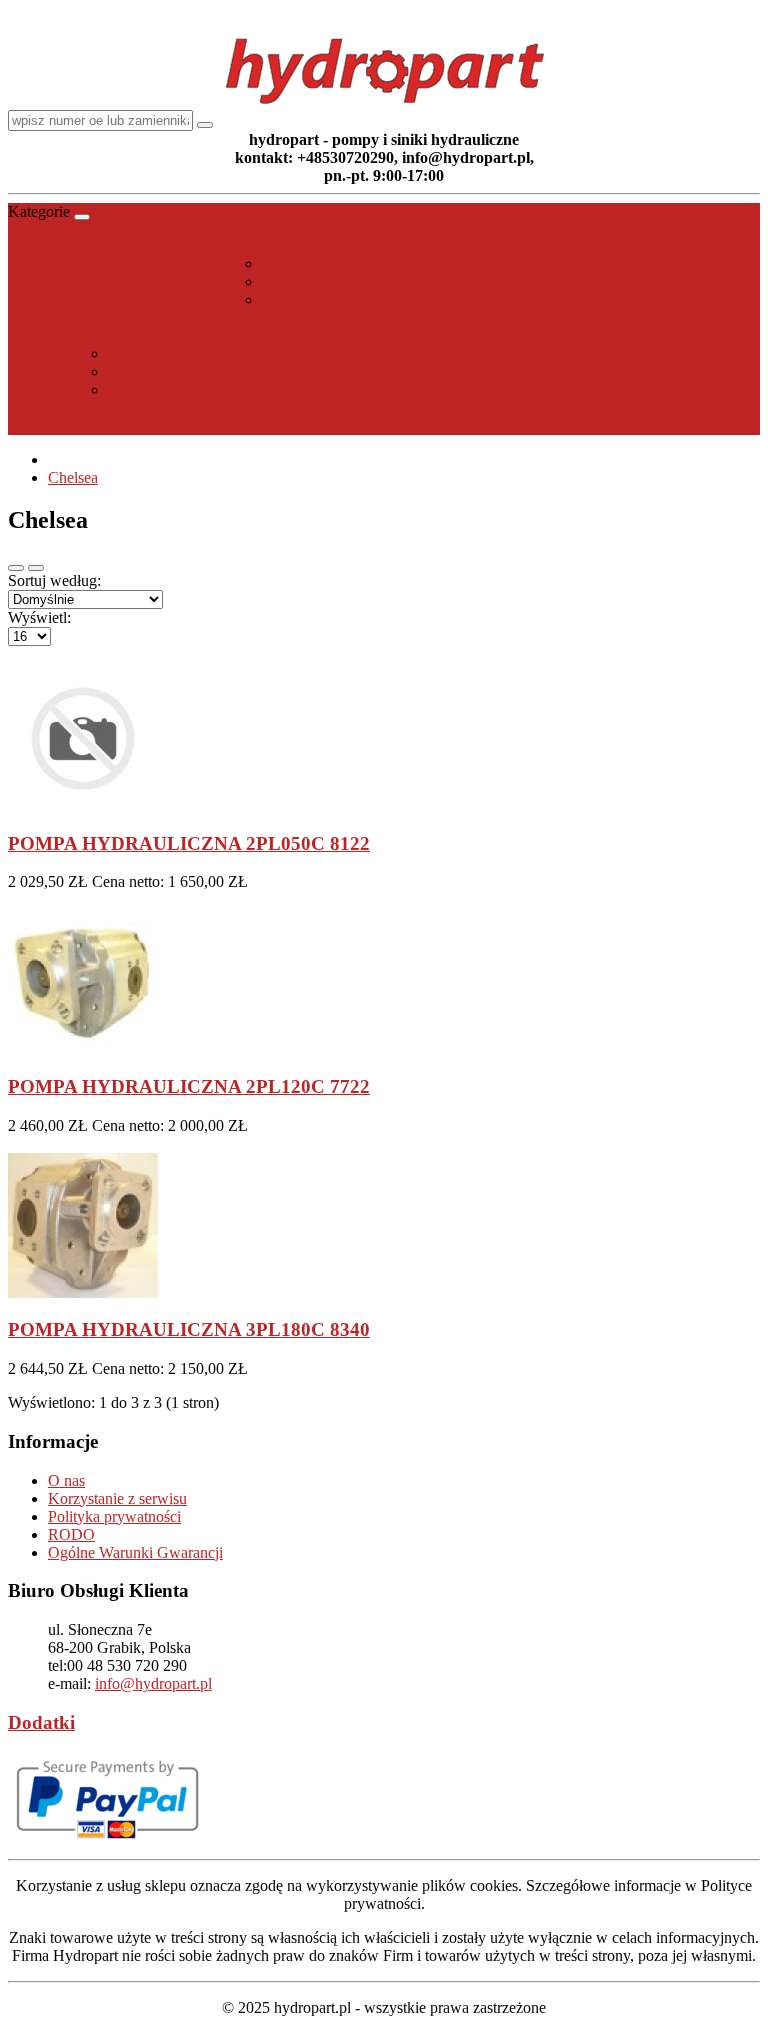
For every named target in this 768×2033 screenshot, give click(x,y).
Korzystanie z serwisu (117, 1498)
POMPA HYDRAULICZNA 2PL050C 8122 (189, 843)
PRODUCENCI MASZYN (250, 425)
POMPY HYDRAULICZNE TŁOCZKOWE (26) (424, 263)
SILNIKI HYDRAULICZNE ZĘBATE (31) (278, 389)
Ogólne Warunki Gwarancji (135, 1552)
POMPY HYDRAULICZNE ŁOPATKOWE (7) (424, 299)
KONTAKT (607, 425)
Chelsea (73, 477)
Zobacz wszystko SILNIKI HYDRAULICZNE (257, 407)
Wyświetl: (39, 617)
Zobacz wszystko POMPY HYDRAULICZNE (404, 317)
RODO (71, 1534)
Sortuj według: (54, 580)
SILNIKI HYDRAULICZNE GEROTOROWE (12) (278, 371)
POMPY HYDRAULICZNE (404, 245)
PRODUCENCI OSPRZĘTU (645, 407)
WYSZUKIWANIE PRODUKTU (453, 425)
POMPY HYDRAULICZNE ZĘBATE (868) (424, 281)
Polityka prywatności (114, 1516)
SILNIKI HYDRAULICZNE (257, 335)
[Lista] (16, 568)
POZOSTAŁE (498, 407)
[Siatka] (36, 568)
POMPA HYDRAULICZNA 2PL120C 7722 (189, 1086)
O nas (66, 1480)
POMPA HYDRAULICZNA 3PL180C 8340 (189, 1329)
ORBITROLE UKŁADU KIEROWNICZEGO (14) (277, 353)
